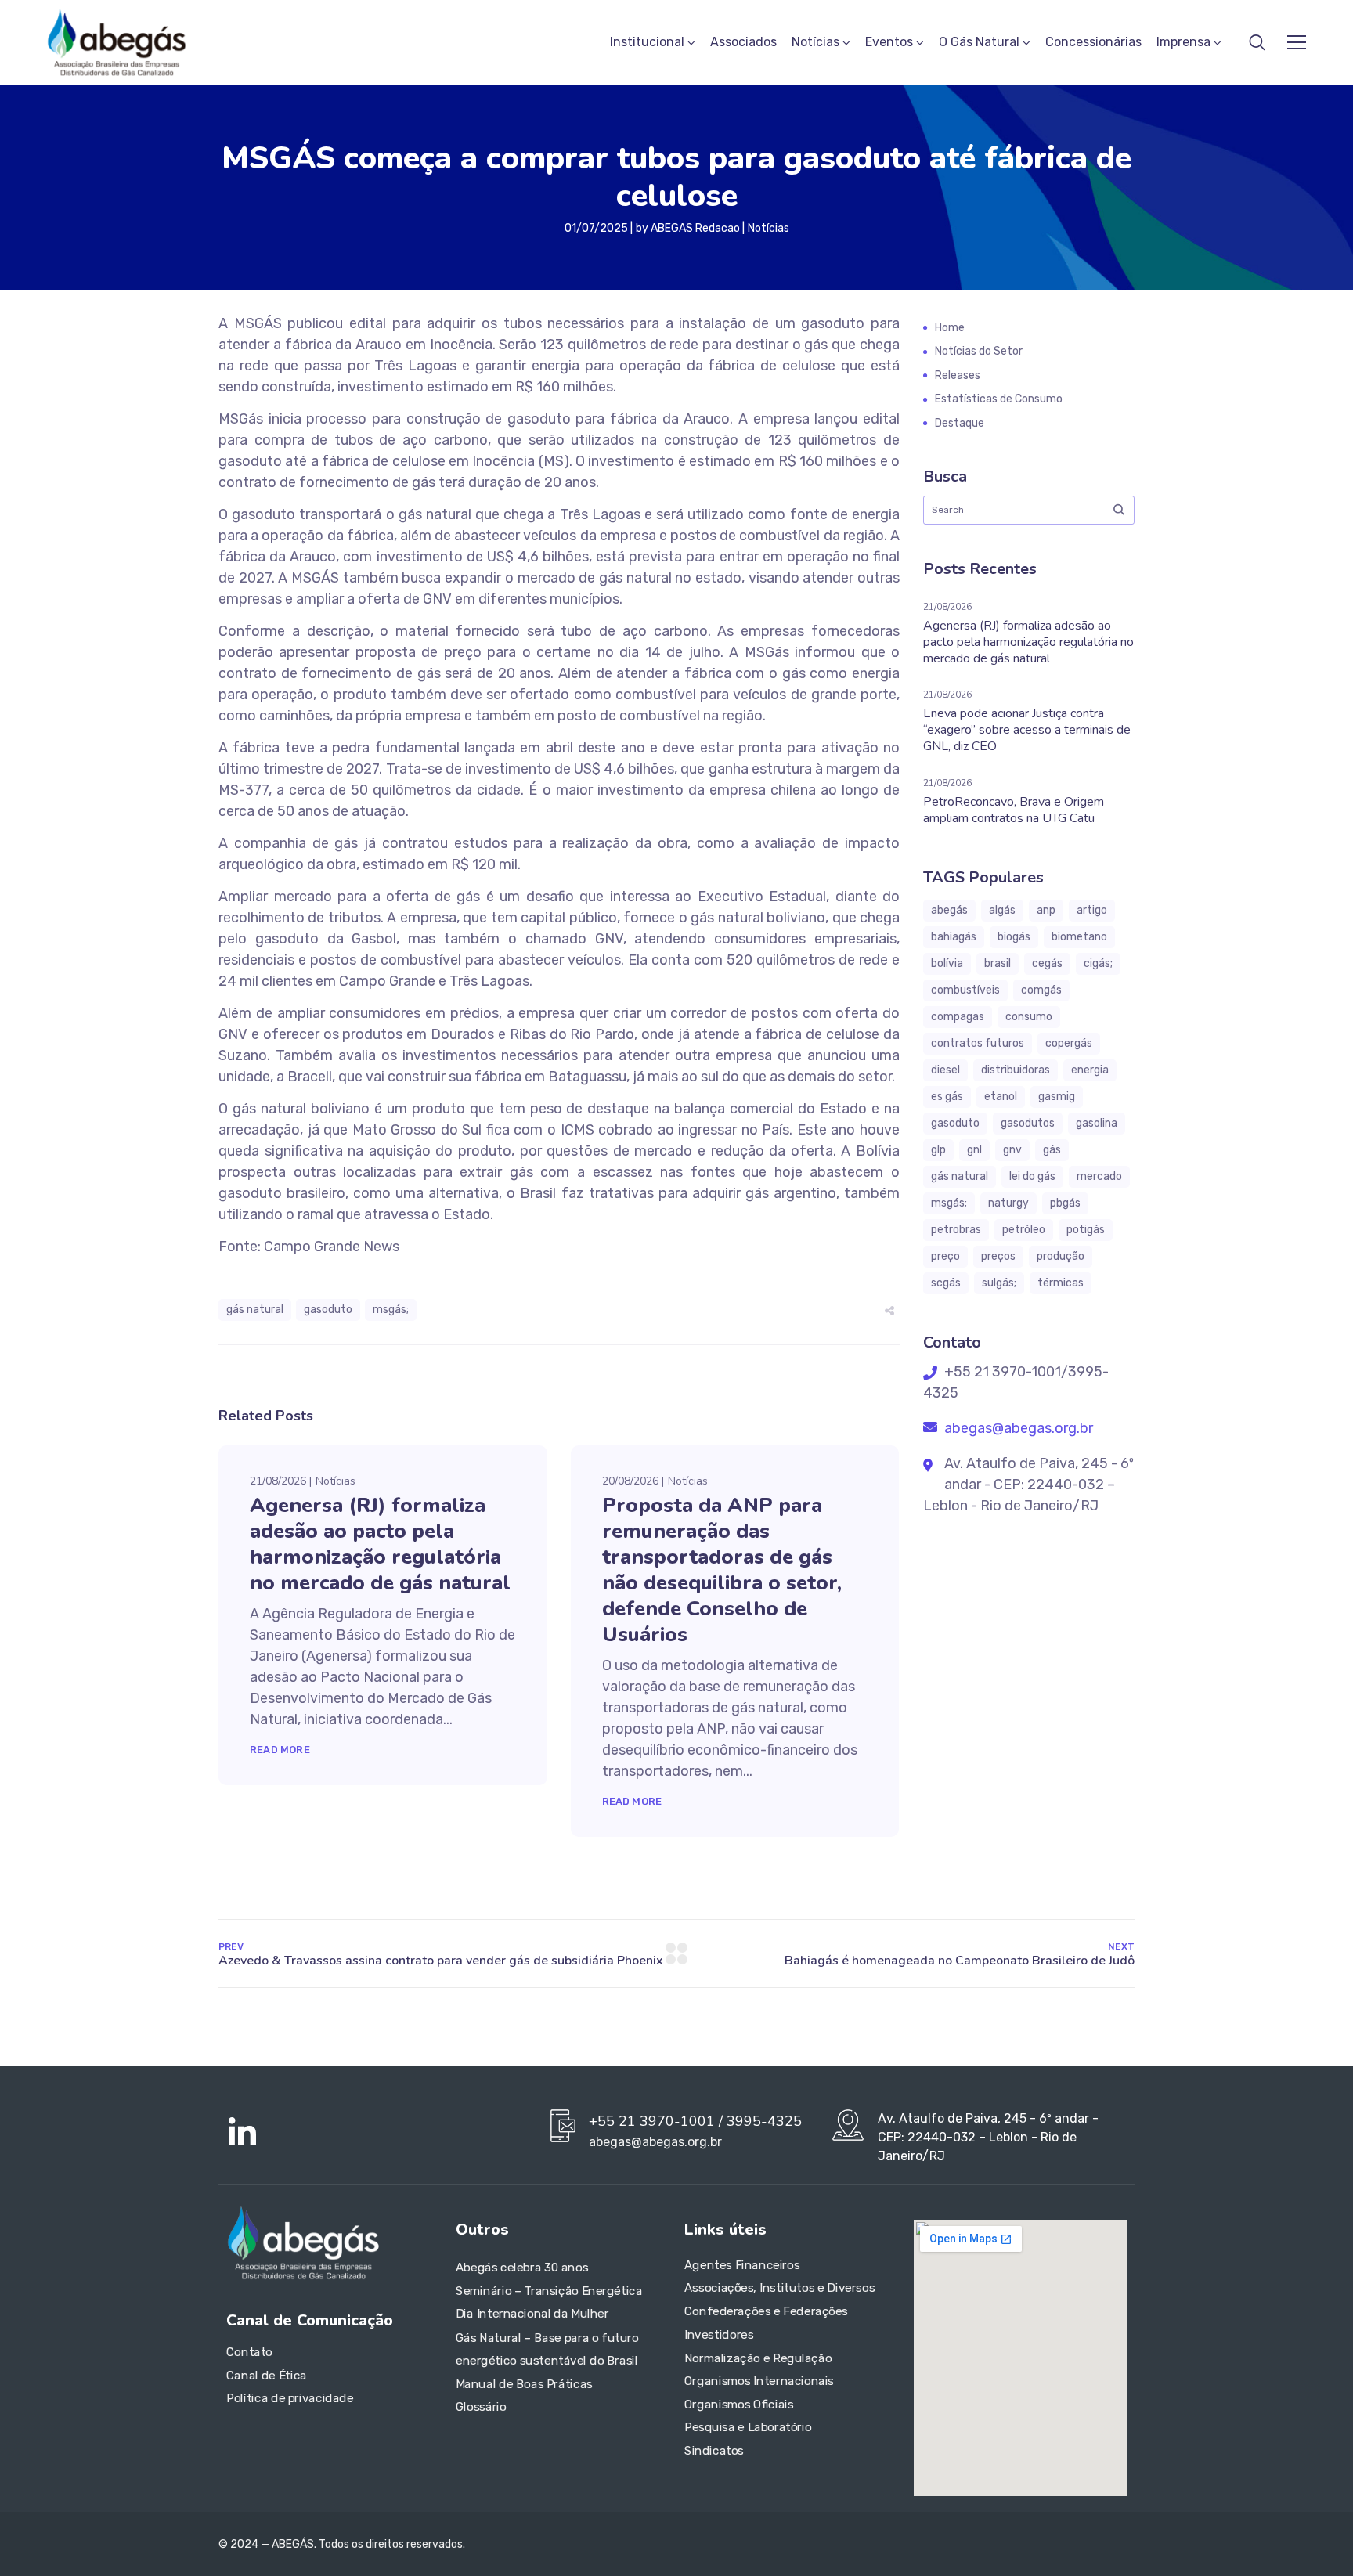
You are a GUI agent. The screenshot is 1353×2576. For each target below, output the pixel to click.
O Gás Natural (979, 42)
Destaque (960, 423)
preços (998, 1256)
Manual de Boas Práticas (524, 2384)
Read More (280, 1750)
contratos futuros (978, 1043)
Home (950, 328)
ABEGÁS (949, 910)
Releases (958, 375)
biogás (1014, 937)
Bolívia (947, 963)
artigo (1092, 910)
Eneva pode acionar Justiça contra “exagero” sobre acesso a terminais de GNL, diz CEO (1027, 730)
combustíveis (965, 990)
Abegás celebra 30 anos (522, 2268)
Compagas (958, 1017)
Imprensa (1183, 42)
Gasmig (1057, 1097)
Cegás (1047, 963)
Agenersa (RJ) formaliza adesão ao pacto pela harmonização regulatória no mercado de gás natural (380, 1544)
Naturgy (1008, 1203)
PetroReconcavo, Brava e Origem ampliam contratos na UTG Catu (1014, 810)
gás (1052, 1150)
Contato (249, 2352)
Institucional (647, 42)
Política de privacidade (290, 2399)
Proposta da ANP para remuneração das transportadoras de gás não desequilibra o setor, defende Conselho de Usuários (722, 1570)
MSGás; (391, 1310)
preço (945, 1256)
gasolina (1097, 1123)
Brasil (998, 963)
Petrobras (956, 1230)
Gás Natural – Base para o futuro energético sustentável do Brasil (547, 2349)
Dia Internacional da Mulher (532, 2314)
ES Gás (947, 1097)
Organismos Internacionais (759, 2381)
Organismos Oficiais (739, 2405)
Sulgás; (999, 1283)
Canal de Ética (267, 2376)
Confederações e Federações (766, 2311)
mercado (1099, 1176)
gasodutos (1028, 1123)
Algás (1002, 910)
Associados (743, 42)
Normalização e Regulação (758, 2358)
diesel (945, 1070)
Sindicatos (714, 2451)
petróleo (1024, 1230)
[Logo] (117, 42)
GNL (974, 1150)
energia (1090, 1070)
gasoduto (328, 1310)
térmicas (1061, 1283)
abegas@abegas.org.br (1017, 1428)
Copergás (1069, 1043)
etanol (1001, 1097)
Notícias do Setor (979, 351)
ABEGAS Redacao (695, 228)
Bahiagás (954, 937)
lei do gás (1032, 1176)
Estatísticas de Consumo (999, 399)
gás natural (255, 1310)
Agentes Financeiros (742, 2265)
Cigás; (1098, 963)
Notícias (815, 42)
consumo (1029, 1017)
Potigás (1086, 1230)
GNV (1012, 1150)
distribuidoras (1016, 1070)
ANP (1046, 910)
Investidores (719, 2335)
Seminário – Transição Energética (549, 2291)
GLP (938, 1150)
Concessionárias (1093, 42)
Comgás (1041, 990)
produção (1061, 1256)
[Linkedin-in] (242, 2133)
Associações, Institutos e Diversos (779, 2289)
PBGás (1065, 1203)
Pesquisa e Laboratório (748, 2428)
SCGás (946, 1283)
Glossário (481, 2407)
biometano (1079, 937)
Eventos (889, 42)
